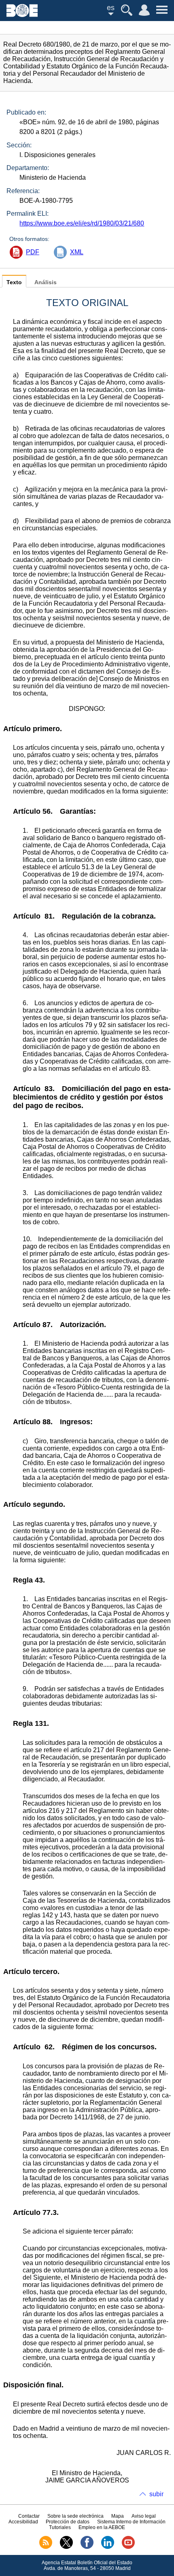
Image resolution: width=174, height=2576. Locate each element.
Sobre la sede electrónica (75, 2516)
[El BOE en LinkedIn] (108, 2547)
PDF (33, 252)
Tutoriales (60, 2527)
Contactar (29, 2516)
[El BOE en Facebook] (87, 2547)
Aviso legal (144, 2516)
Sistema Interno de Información (131, 2522)
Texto (14, 282)
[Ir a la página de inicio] (22, 15)
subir (156, 2494)
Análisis (46, 282)
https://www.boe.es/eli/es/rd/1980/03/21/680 (82, 223)
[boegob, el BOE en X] (66, 2547)
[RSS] (46, 2547)
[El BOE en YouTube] (128, 2547)
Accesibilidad (23, 2522)
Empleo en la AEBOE (102, 2527)
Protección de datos (68, 2522)
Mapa (118, 2516)
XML (77, 252)
